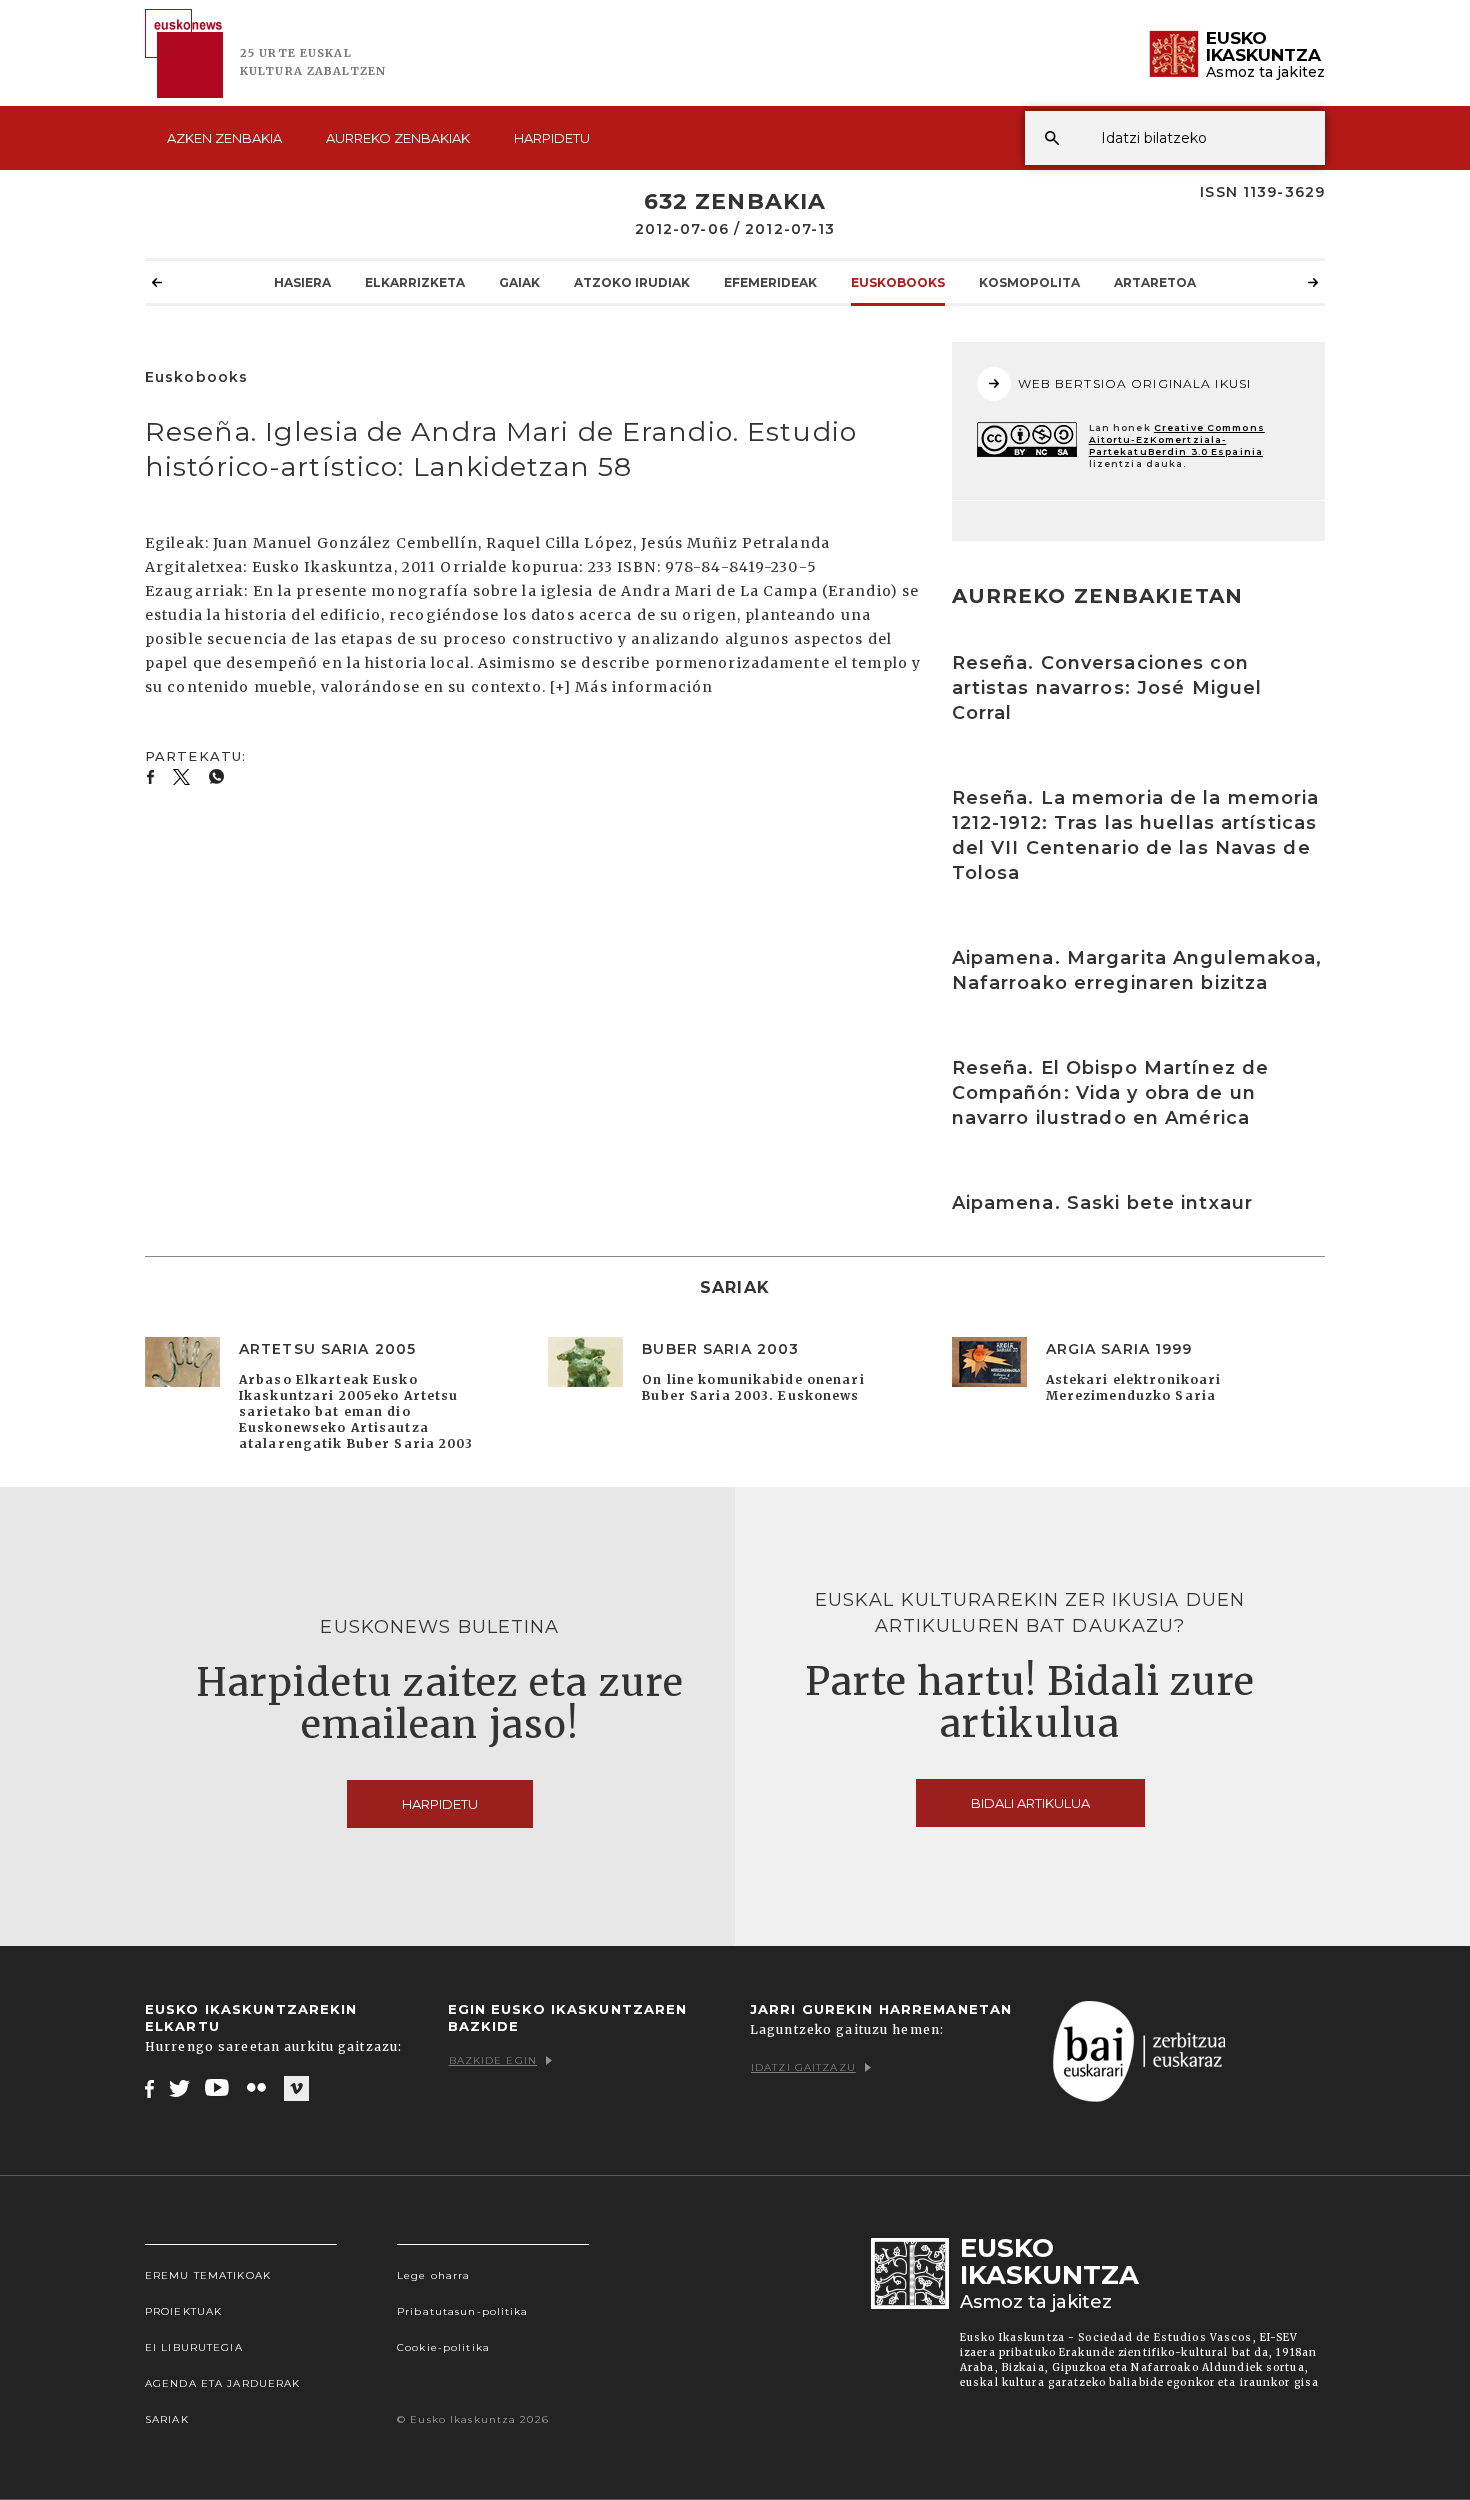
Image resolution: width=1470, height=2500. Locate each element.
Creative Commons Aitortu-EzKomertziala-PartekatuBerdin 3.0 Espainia (1177, 439)
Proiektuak (183, 2311)
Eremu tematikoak (208, 2275)
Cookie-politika (443, 2347)
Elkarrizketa (415, 282)
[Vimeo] (296, 2089)
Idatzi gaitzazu (803, 2067)
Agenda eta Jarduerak (222, 2383)
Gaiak (519, 282)
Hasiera (302, 282)
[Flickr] (258, 2088)
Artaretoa (1155, 282)
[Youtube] (218, 2088)
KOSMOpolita (1029, 282)
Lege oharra (433, 2275)
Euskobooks (898, 282)
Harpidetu (552, 138)
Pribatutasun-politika (463, 2311)
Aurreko (398, 138)
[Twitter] (180, 2088)
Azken (224, 138)
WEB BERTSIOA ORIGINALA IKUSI (1134, 383)
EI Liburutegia (194, 2347)
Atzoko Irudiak (632, 282)
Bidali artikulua (1030, 1803)
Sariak (167, 2419)
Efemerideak (770, 282)
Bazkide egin (493, 2060)
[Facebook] (149, 2088)
